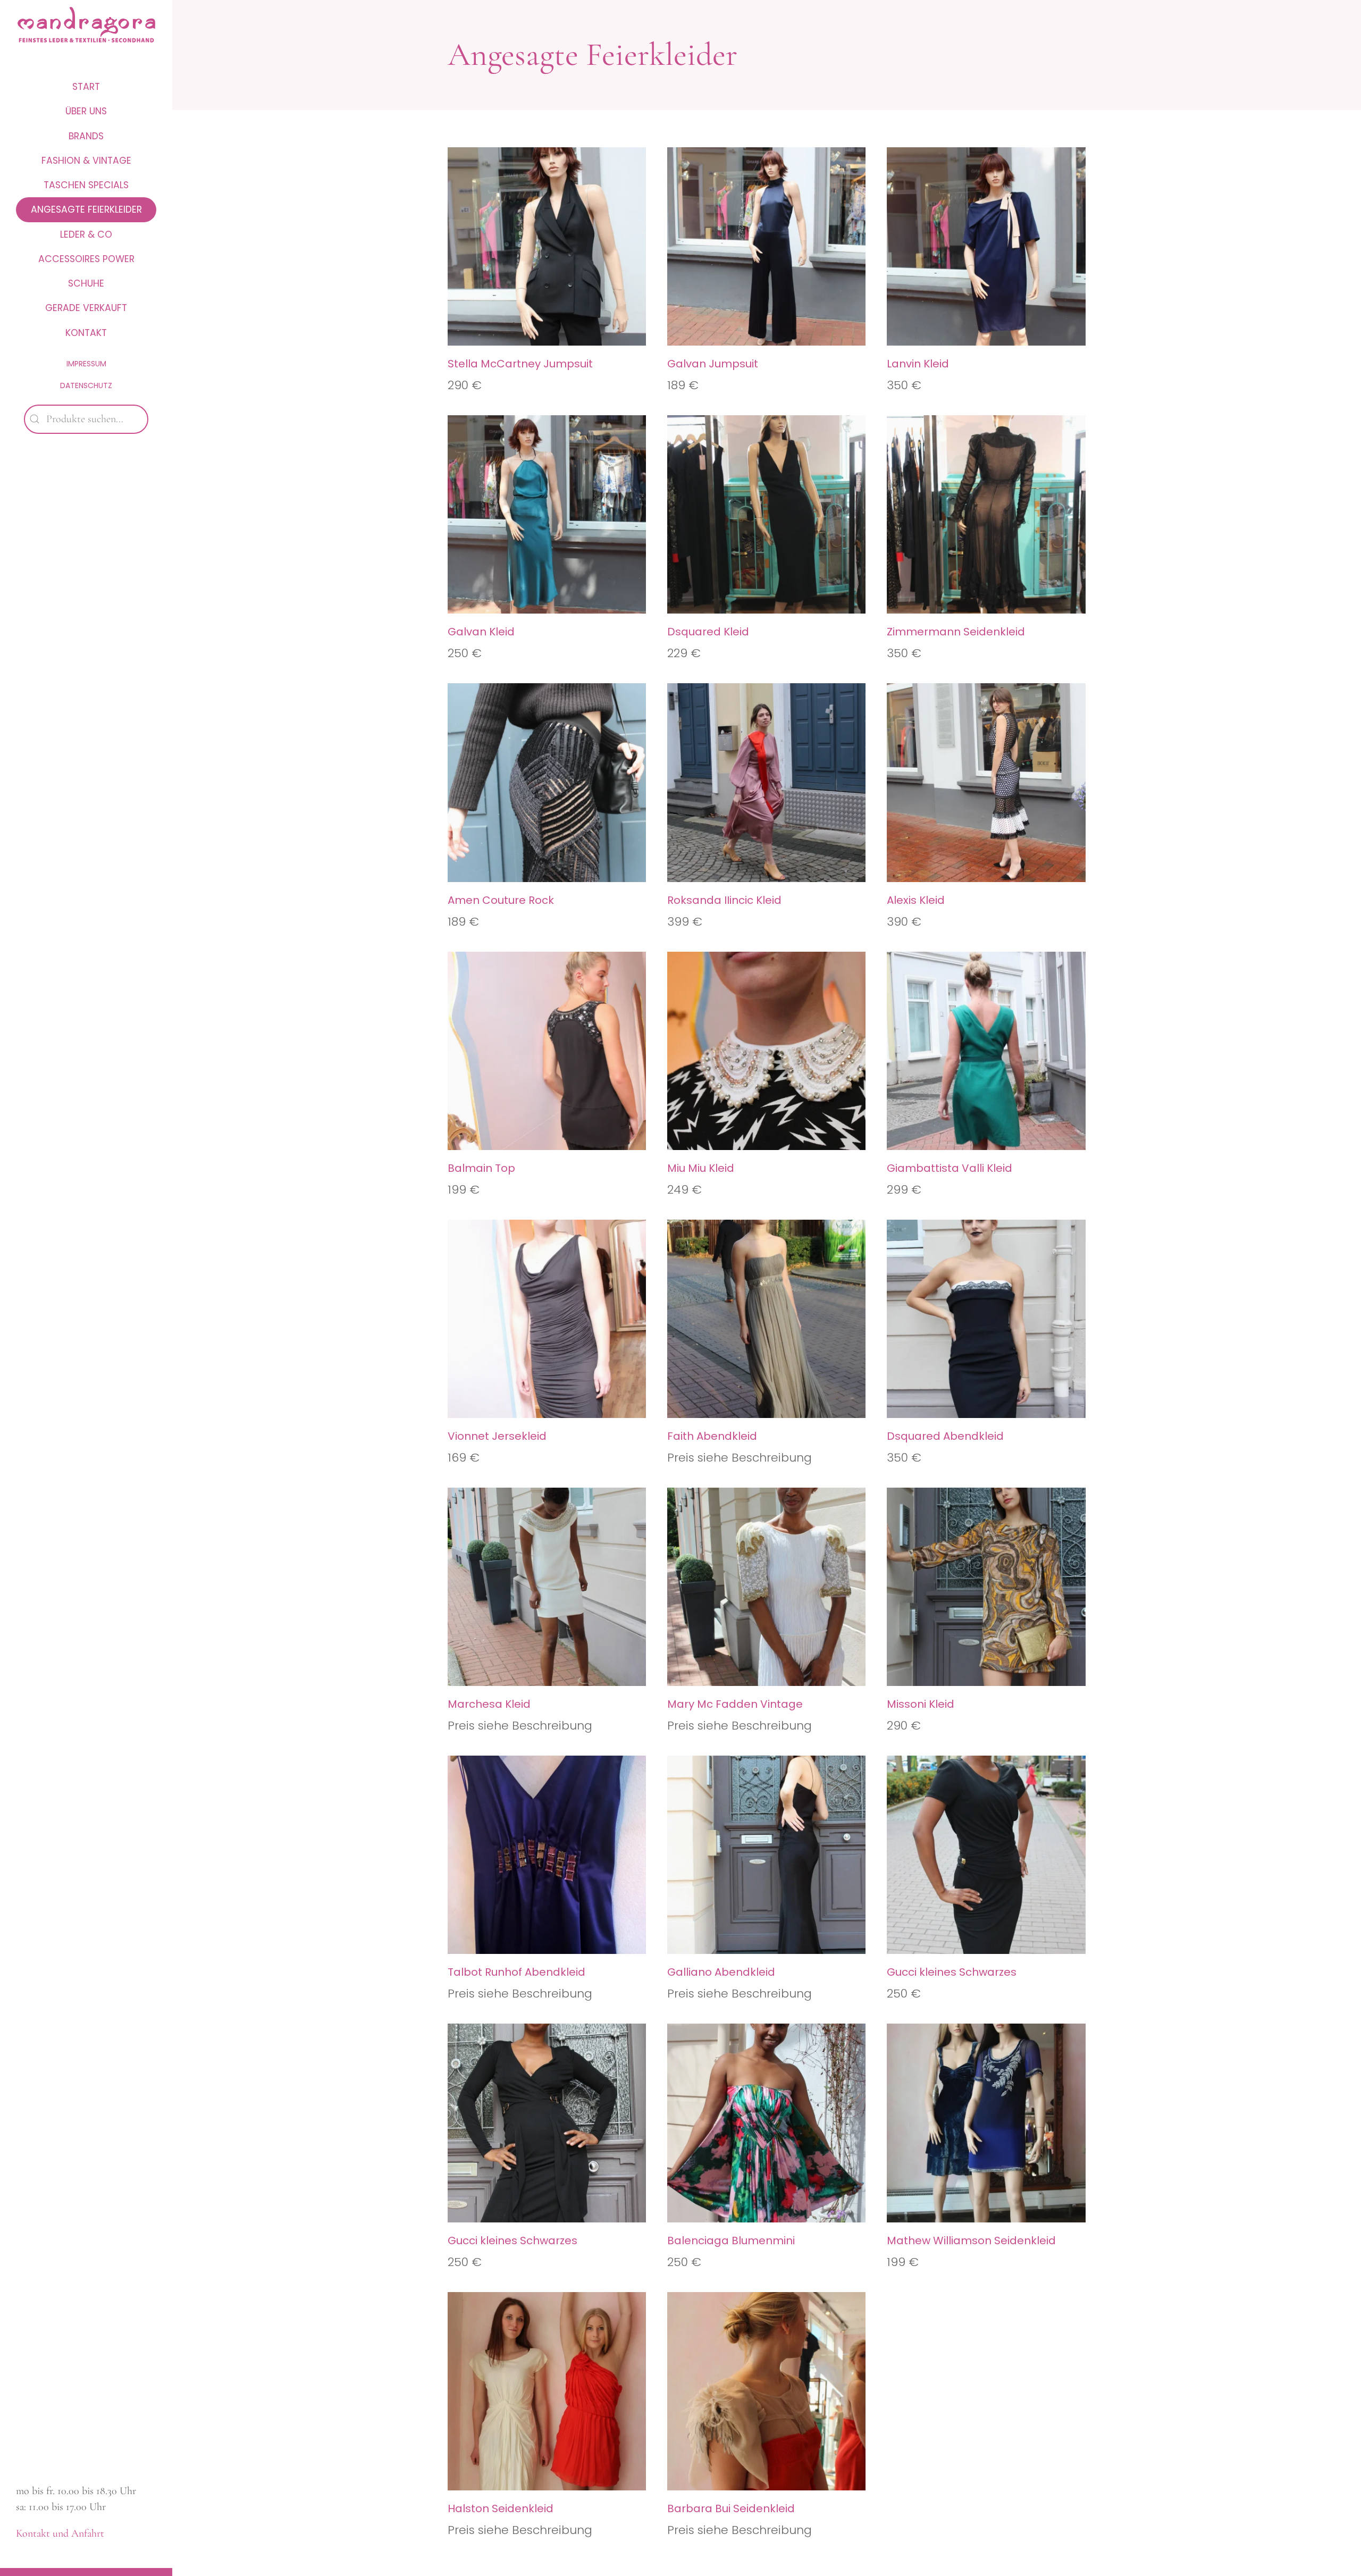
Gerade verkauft (86, 308)
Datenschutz (86, 385)
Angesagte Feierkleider (86, 209)
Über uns (86, 111)
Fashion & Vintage (86, 161)
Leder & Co (86, 234)
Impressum (86, 364)
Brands (86, 136)
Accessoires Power (86, 259)
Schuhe (86, 283)
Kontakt (86, 333)
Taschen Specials (86, 185)
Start (86, 87)
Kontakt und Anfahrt (60, 2533)
